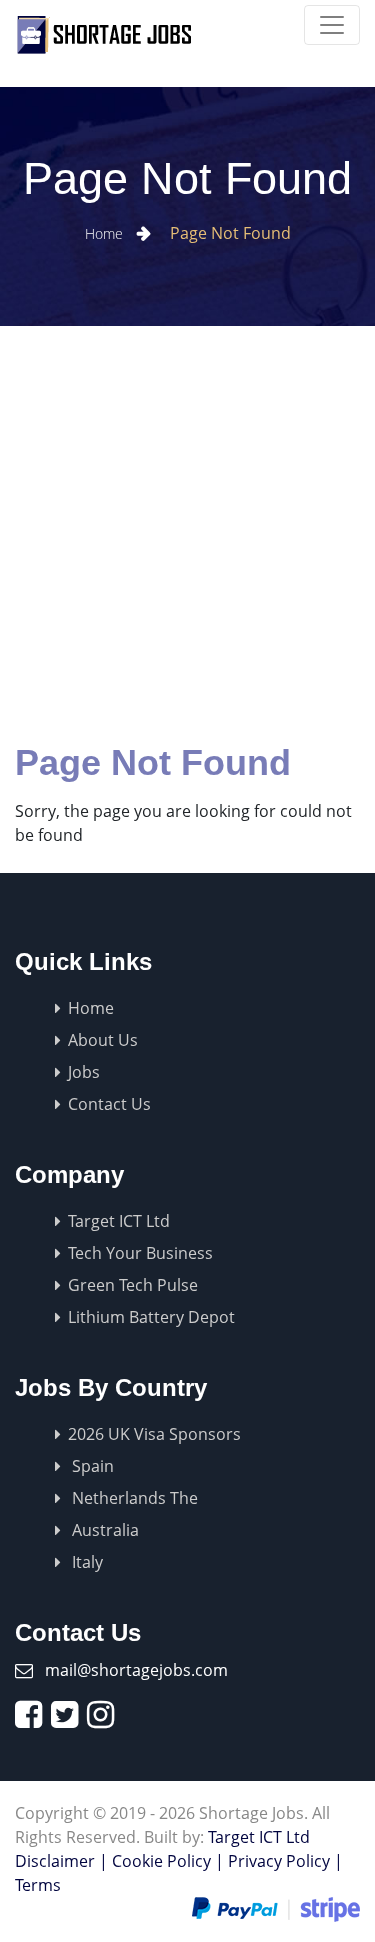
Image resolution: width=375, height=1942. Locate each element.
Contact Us (109, 1104)
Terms (38, 1885)
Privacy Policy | (285, 1861)
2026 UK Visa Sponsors (154, 1434)
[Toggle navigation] (332, 25)
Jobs (84, 1072)
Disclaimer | (61, 1861)
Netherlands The (133, 1498)
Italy (85, 1562)
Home (106, 233)
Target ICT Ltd (119, 1221)
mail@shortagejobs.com (136, 1670)
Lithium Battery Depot (151, 1317)
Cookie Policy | (168, 1861)
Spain (91, 1466)
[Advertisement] (187, 523)
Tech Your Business (140, 1253)
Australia (103, 1530)
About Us (103, 1040)
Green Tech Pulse (133, 1285)
